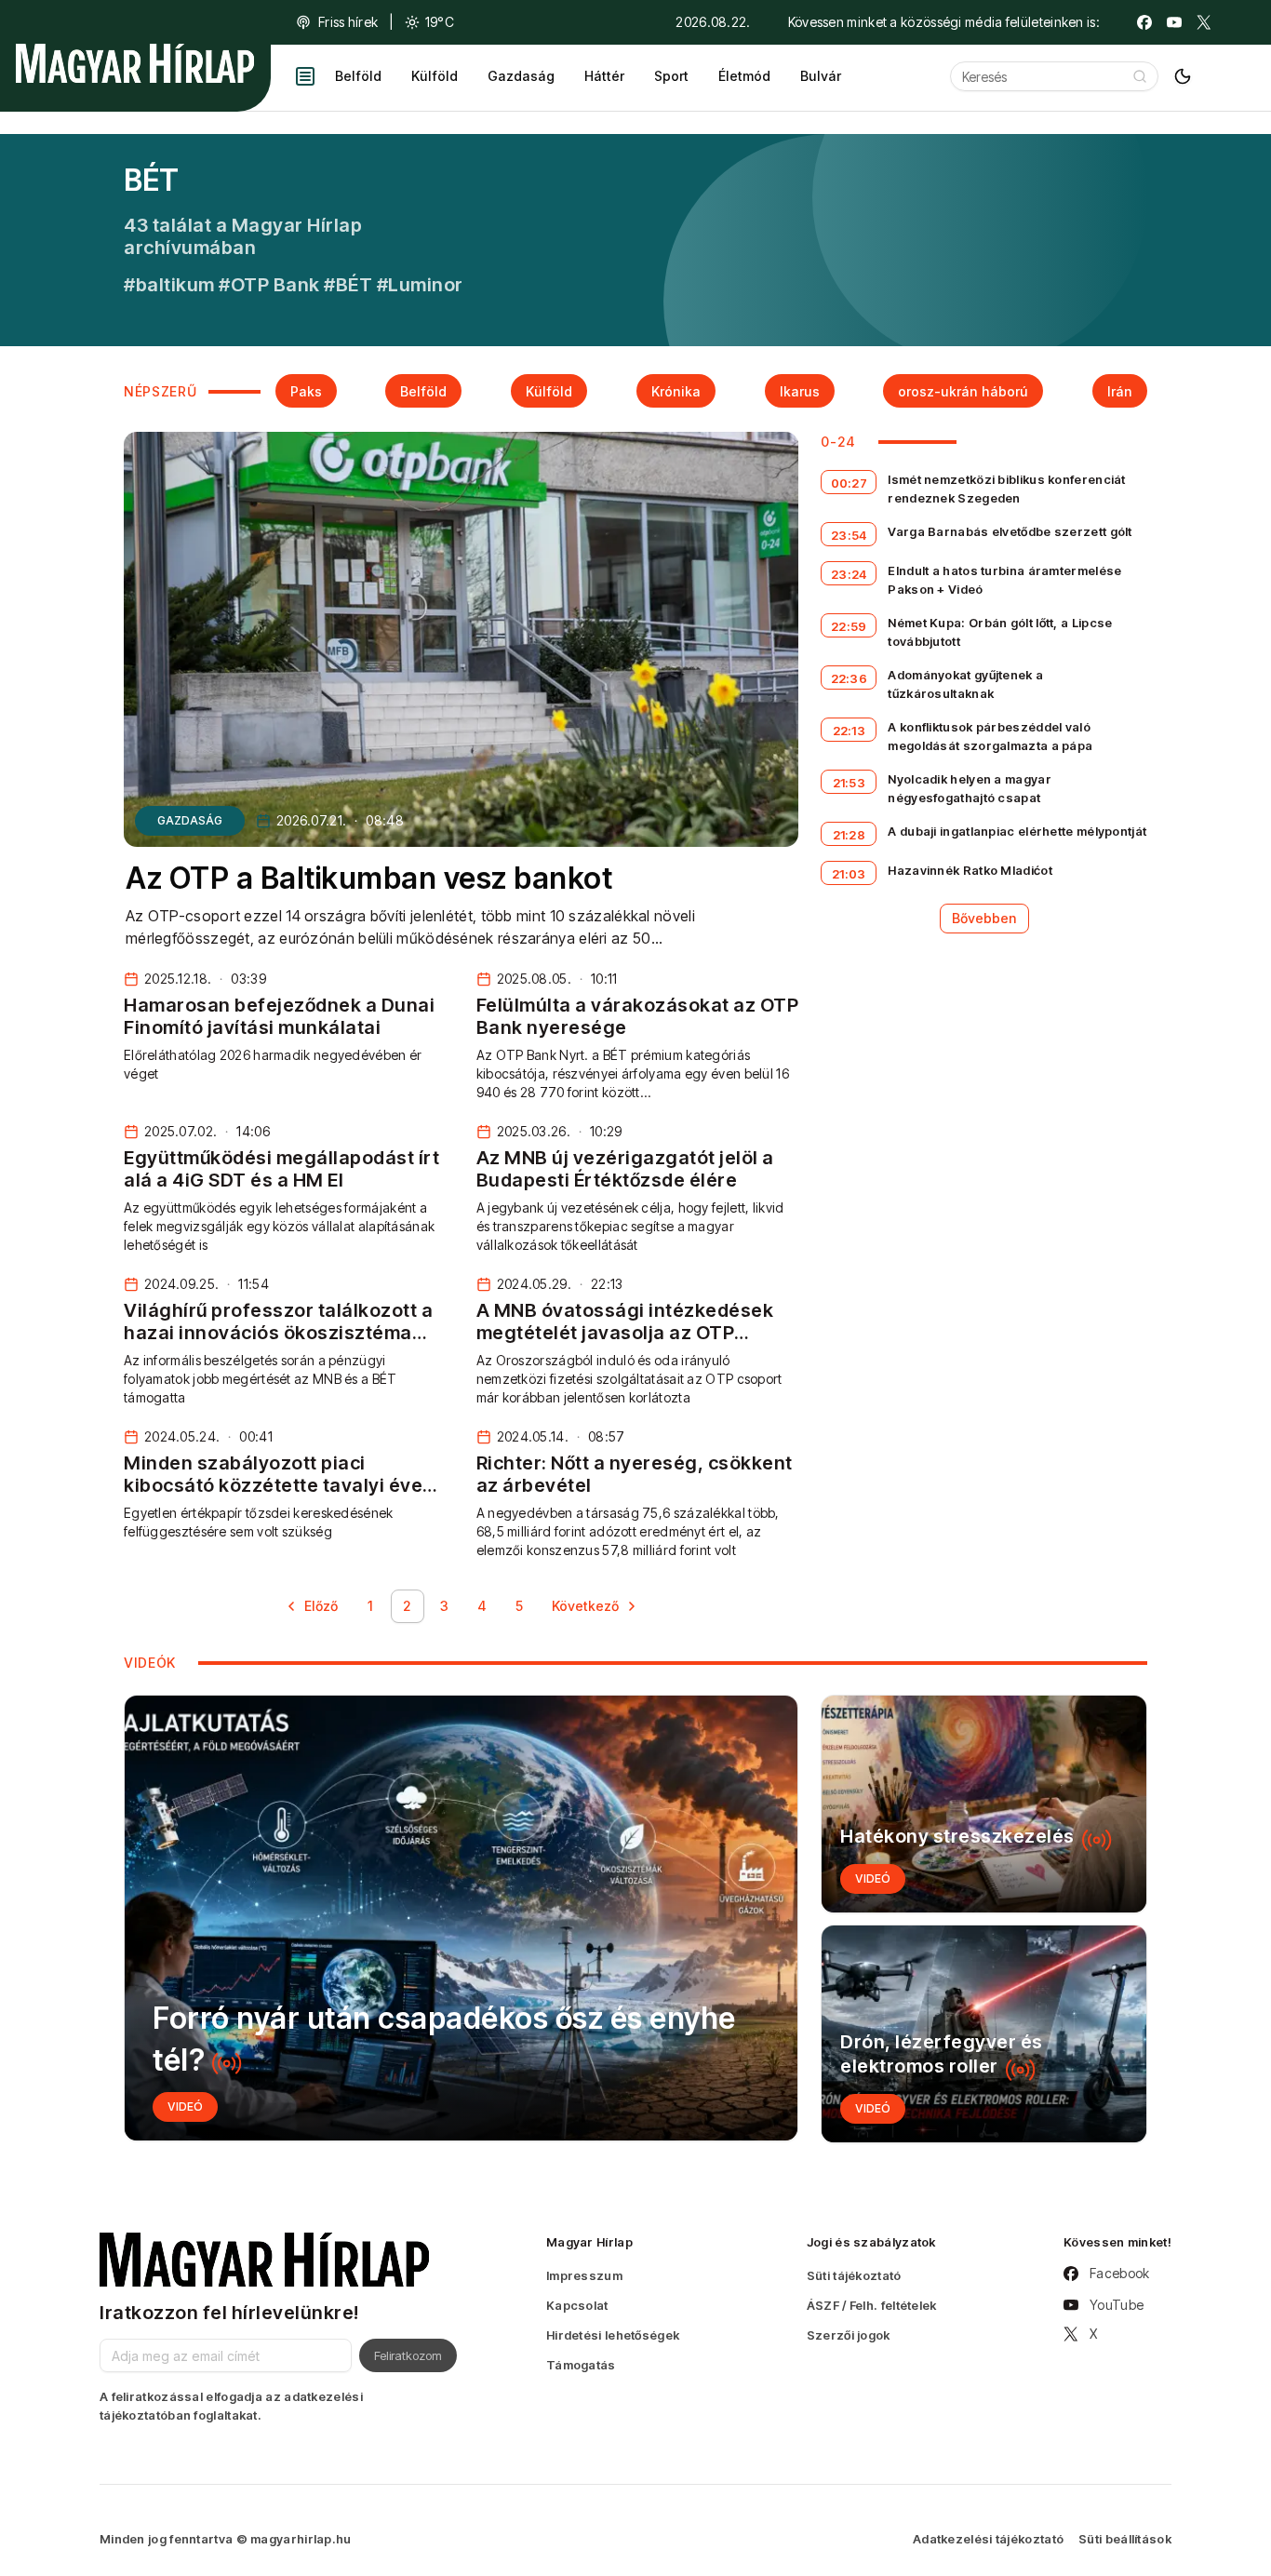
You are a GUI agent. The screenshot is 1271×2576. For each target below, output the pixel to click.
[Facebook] (1144, 22)
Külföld (435, 76)
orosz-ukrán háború (963, 391)
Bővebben (984, 918)
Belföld (358, 76)
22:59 (849, 626)
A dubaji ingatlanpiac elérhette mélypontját (1017, 831)
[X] (1204, 22)
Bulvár (821, 76)
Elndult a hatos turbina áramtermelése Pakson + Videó (1004, 580)
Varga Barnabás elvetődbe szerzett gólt (1010, 531)
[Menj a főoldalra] (135, 63)
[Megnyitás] (305, 76)
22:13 (850, 731)
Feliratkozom (408, 2355)
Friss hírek (348, 22)
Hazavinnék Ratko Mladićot (970, 870)
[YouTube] (1174, 22)
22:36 (850, 678)
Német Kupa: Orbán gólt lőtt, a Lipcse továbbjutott (1000, 632)
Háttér (604, 76)
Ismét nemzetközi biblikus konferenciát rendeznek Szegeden (1006, 489)
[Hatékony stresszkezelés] (984, 1804)
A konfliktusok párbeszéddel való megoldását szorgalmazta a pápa (990, 736)
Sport (671, 76)
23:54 (849, 535)
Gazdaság (521, 76)
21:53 (850, 783)
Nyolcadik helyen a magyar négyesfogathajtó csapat (970, 788)
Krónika (676, 391)
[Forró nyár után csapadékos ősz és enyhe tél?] (461, 1918)
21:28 (850, 835)
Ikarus (800, 391)
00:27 (850, 483)
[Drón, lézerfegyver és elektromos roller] (984, 2034)
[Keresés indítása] (1140, 76)
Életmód (744, 76)
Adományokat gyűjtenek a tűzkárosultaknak (965, 684)
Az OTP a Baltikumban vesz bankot (369, 878)
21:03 (849, 874)
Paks (306, 391)
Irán (1120, 391)
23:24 (849, 574)
